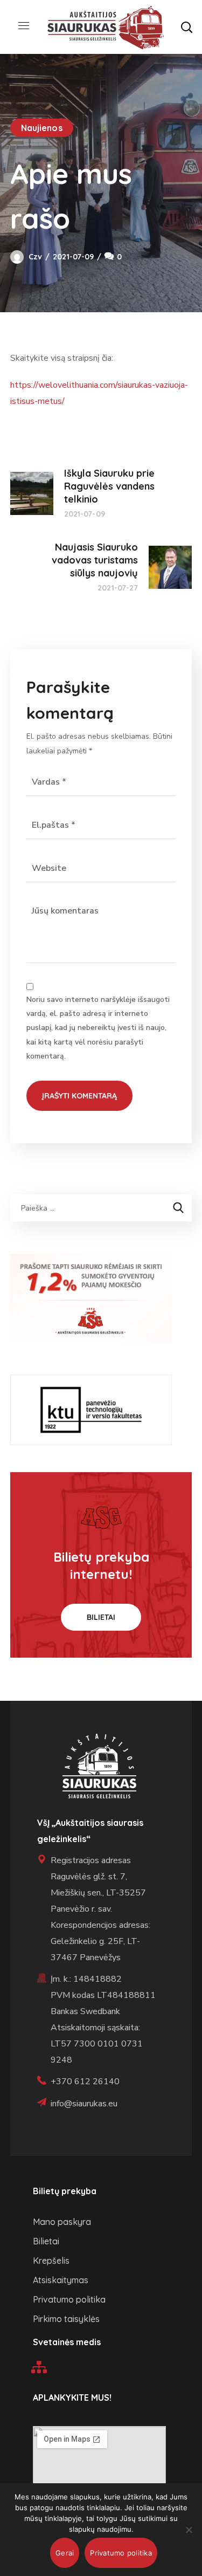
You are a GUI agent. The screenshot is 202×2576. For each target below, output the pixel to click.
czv (35, 257)
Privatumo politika (121, 2553)
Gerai (65, 2553)
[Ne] (189, 2530)
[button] (186, 27)
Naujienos (42, 128)
